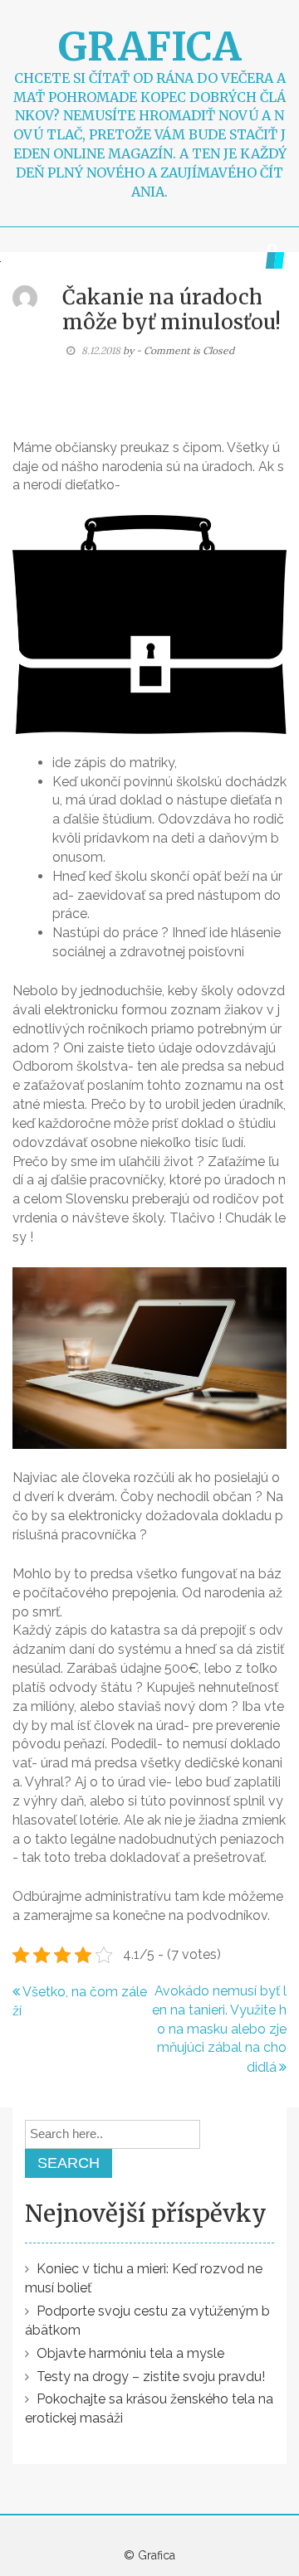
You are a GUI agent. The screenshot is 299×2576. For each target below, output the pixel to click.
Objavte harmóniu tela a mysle (130, 2353)
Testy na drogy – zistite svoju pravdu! (151, 2377)
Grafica (149, 46)
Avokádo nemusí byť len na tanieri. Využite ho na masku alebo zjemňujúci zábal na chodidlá (219, 2029)
